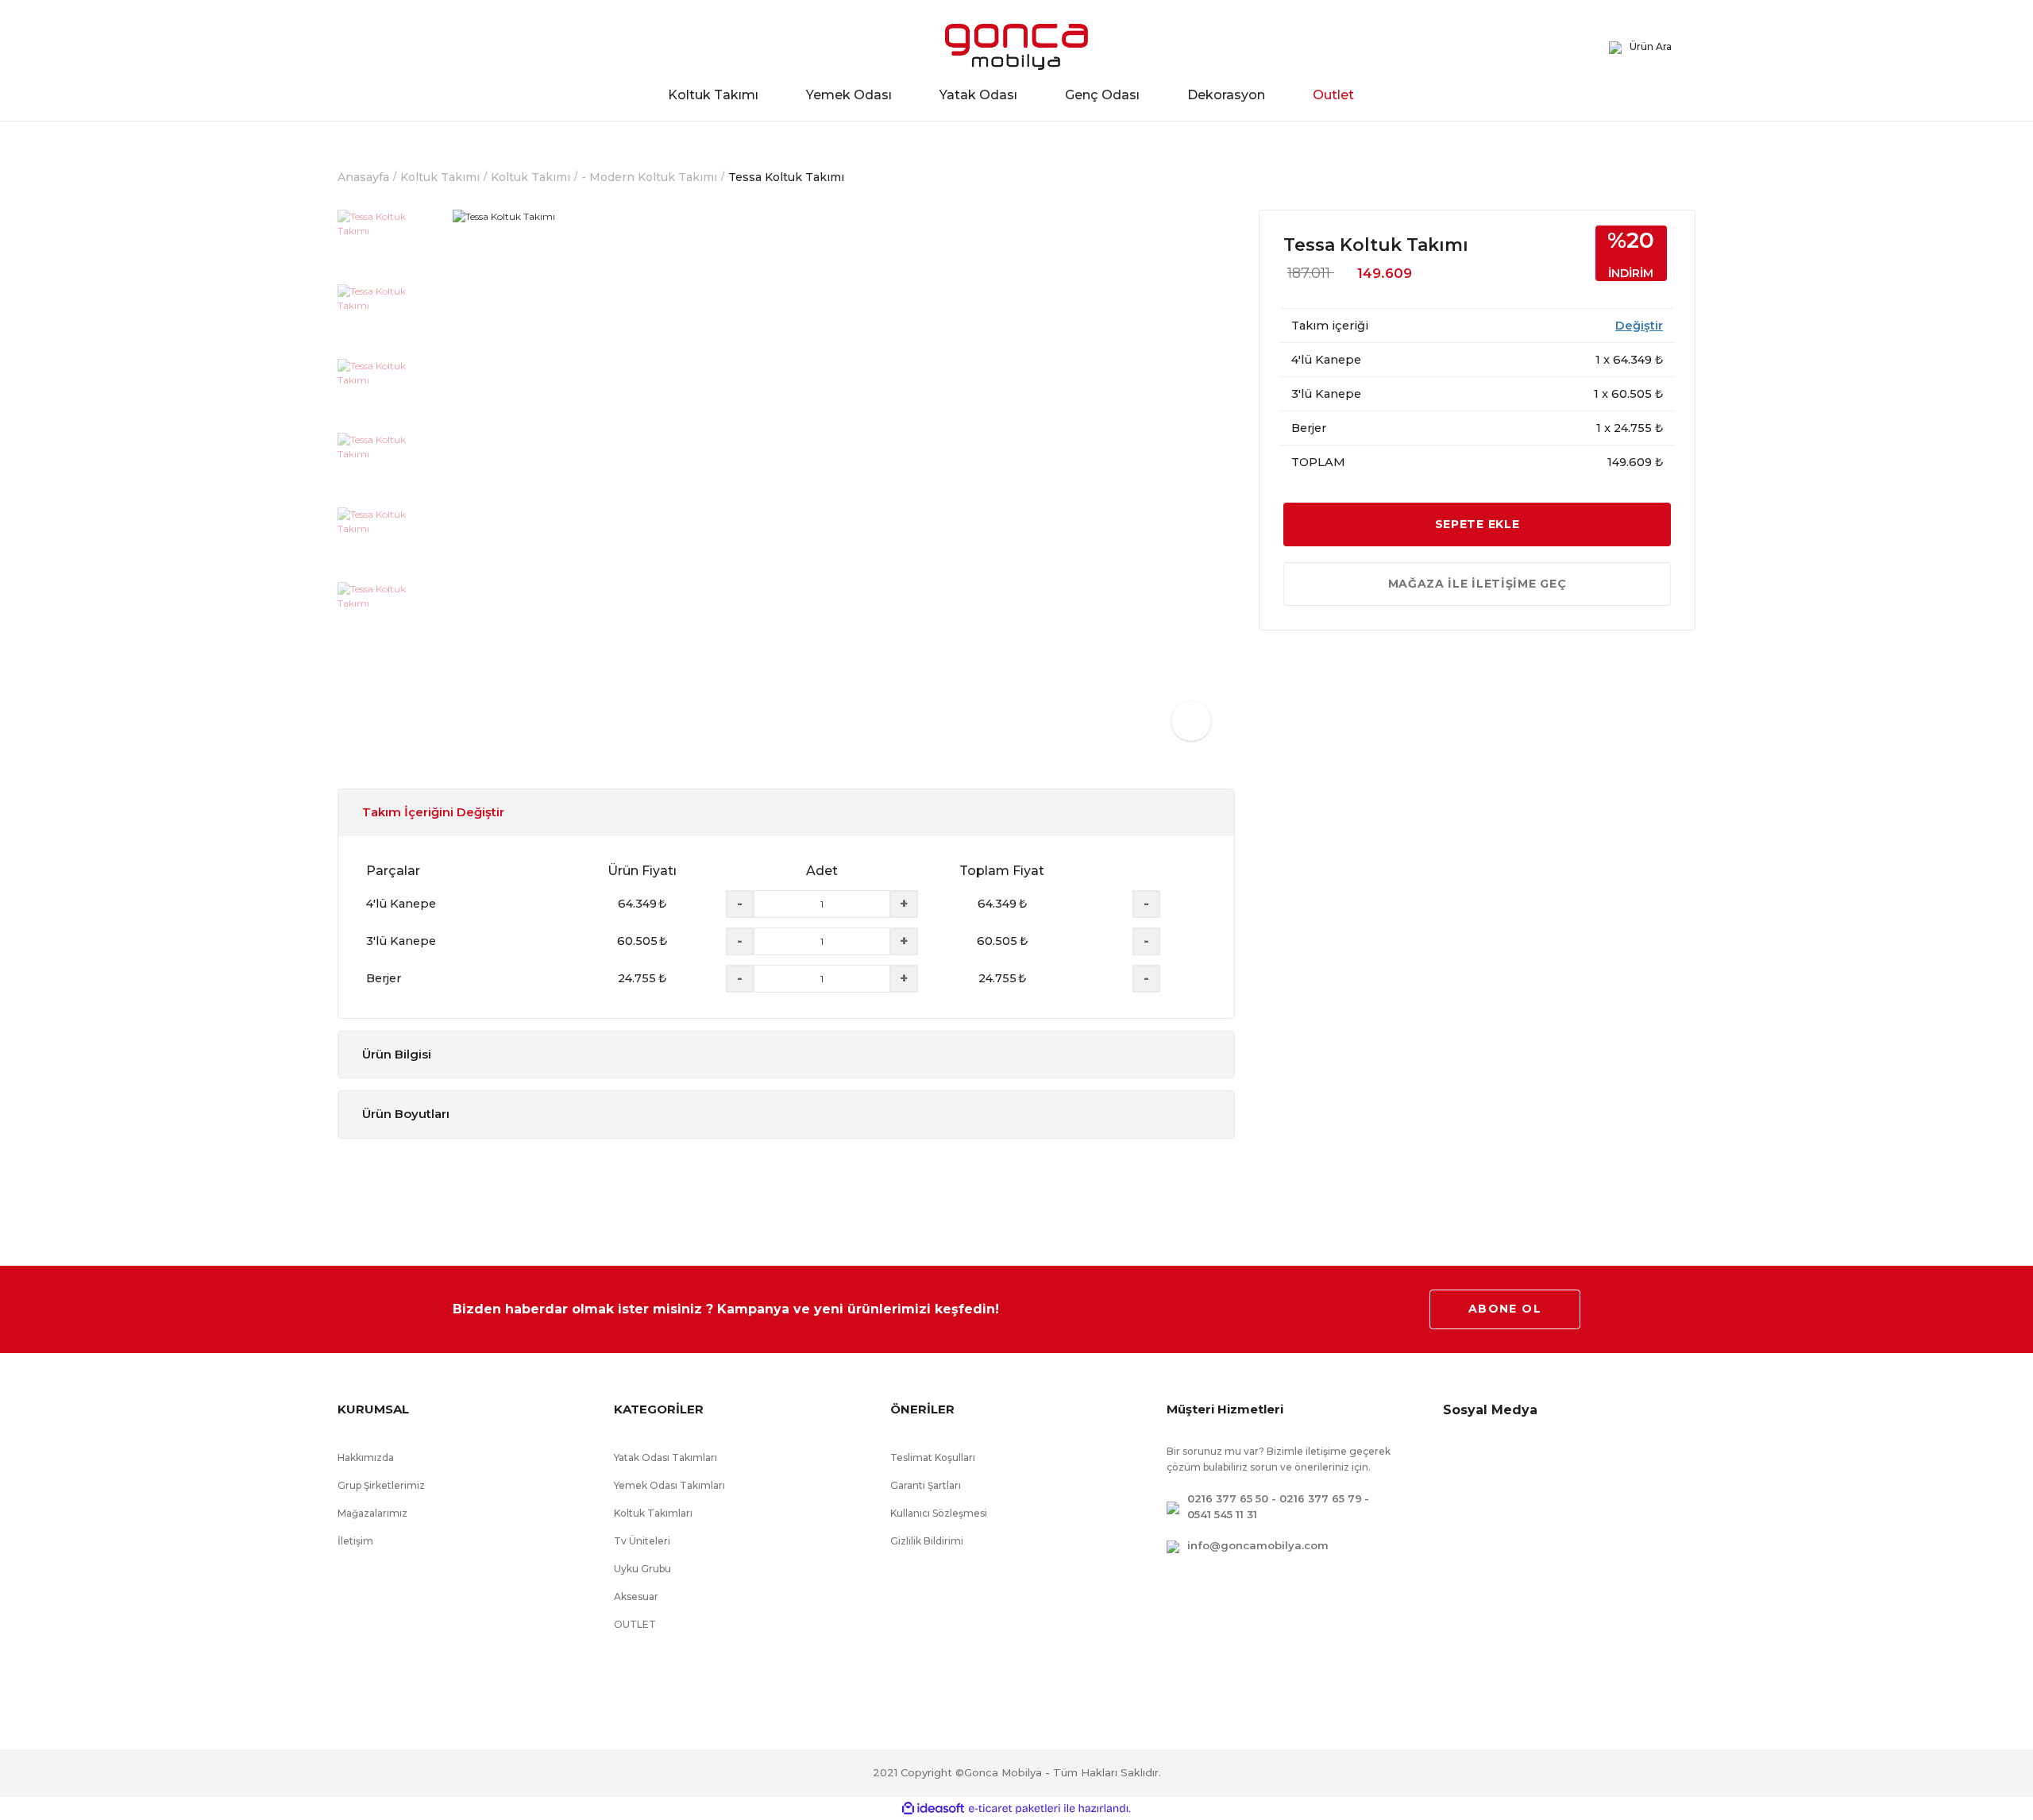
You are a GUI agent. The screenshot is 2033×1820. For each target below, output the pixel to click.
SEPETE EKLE (1477, 524)
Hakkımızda (366, 1458)
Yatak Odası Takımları (665, 1458)
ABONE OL (1505, 1309)
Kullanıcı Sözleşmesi (939, 1513)
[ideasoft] (933, 1808)
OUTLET (635, 1624)
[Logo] (1016, 47)
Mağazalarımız (372, 1513)
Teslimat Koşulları (933, 1458)
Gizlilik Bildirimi (927, 1541)
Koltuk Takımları (653, 1513)
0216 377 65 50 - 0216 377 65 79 (1275, 1498)
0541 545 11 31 (1222, 1514)
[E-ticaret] (1015, 1809)
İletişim (355, 1541)
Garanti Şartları (926, 1485)
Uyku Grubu (642, 1569)
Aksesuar (636, 1596)
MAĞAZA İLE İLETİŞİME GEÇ (1477, 584)
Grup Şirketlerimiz (381, 1485)
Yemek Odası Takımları (669, 1485)
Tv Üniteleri (642, 1541)
